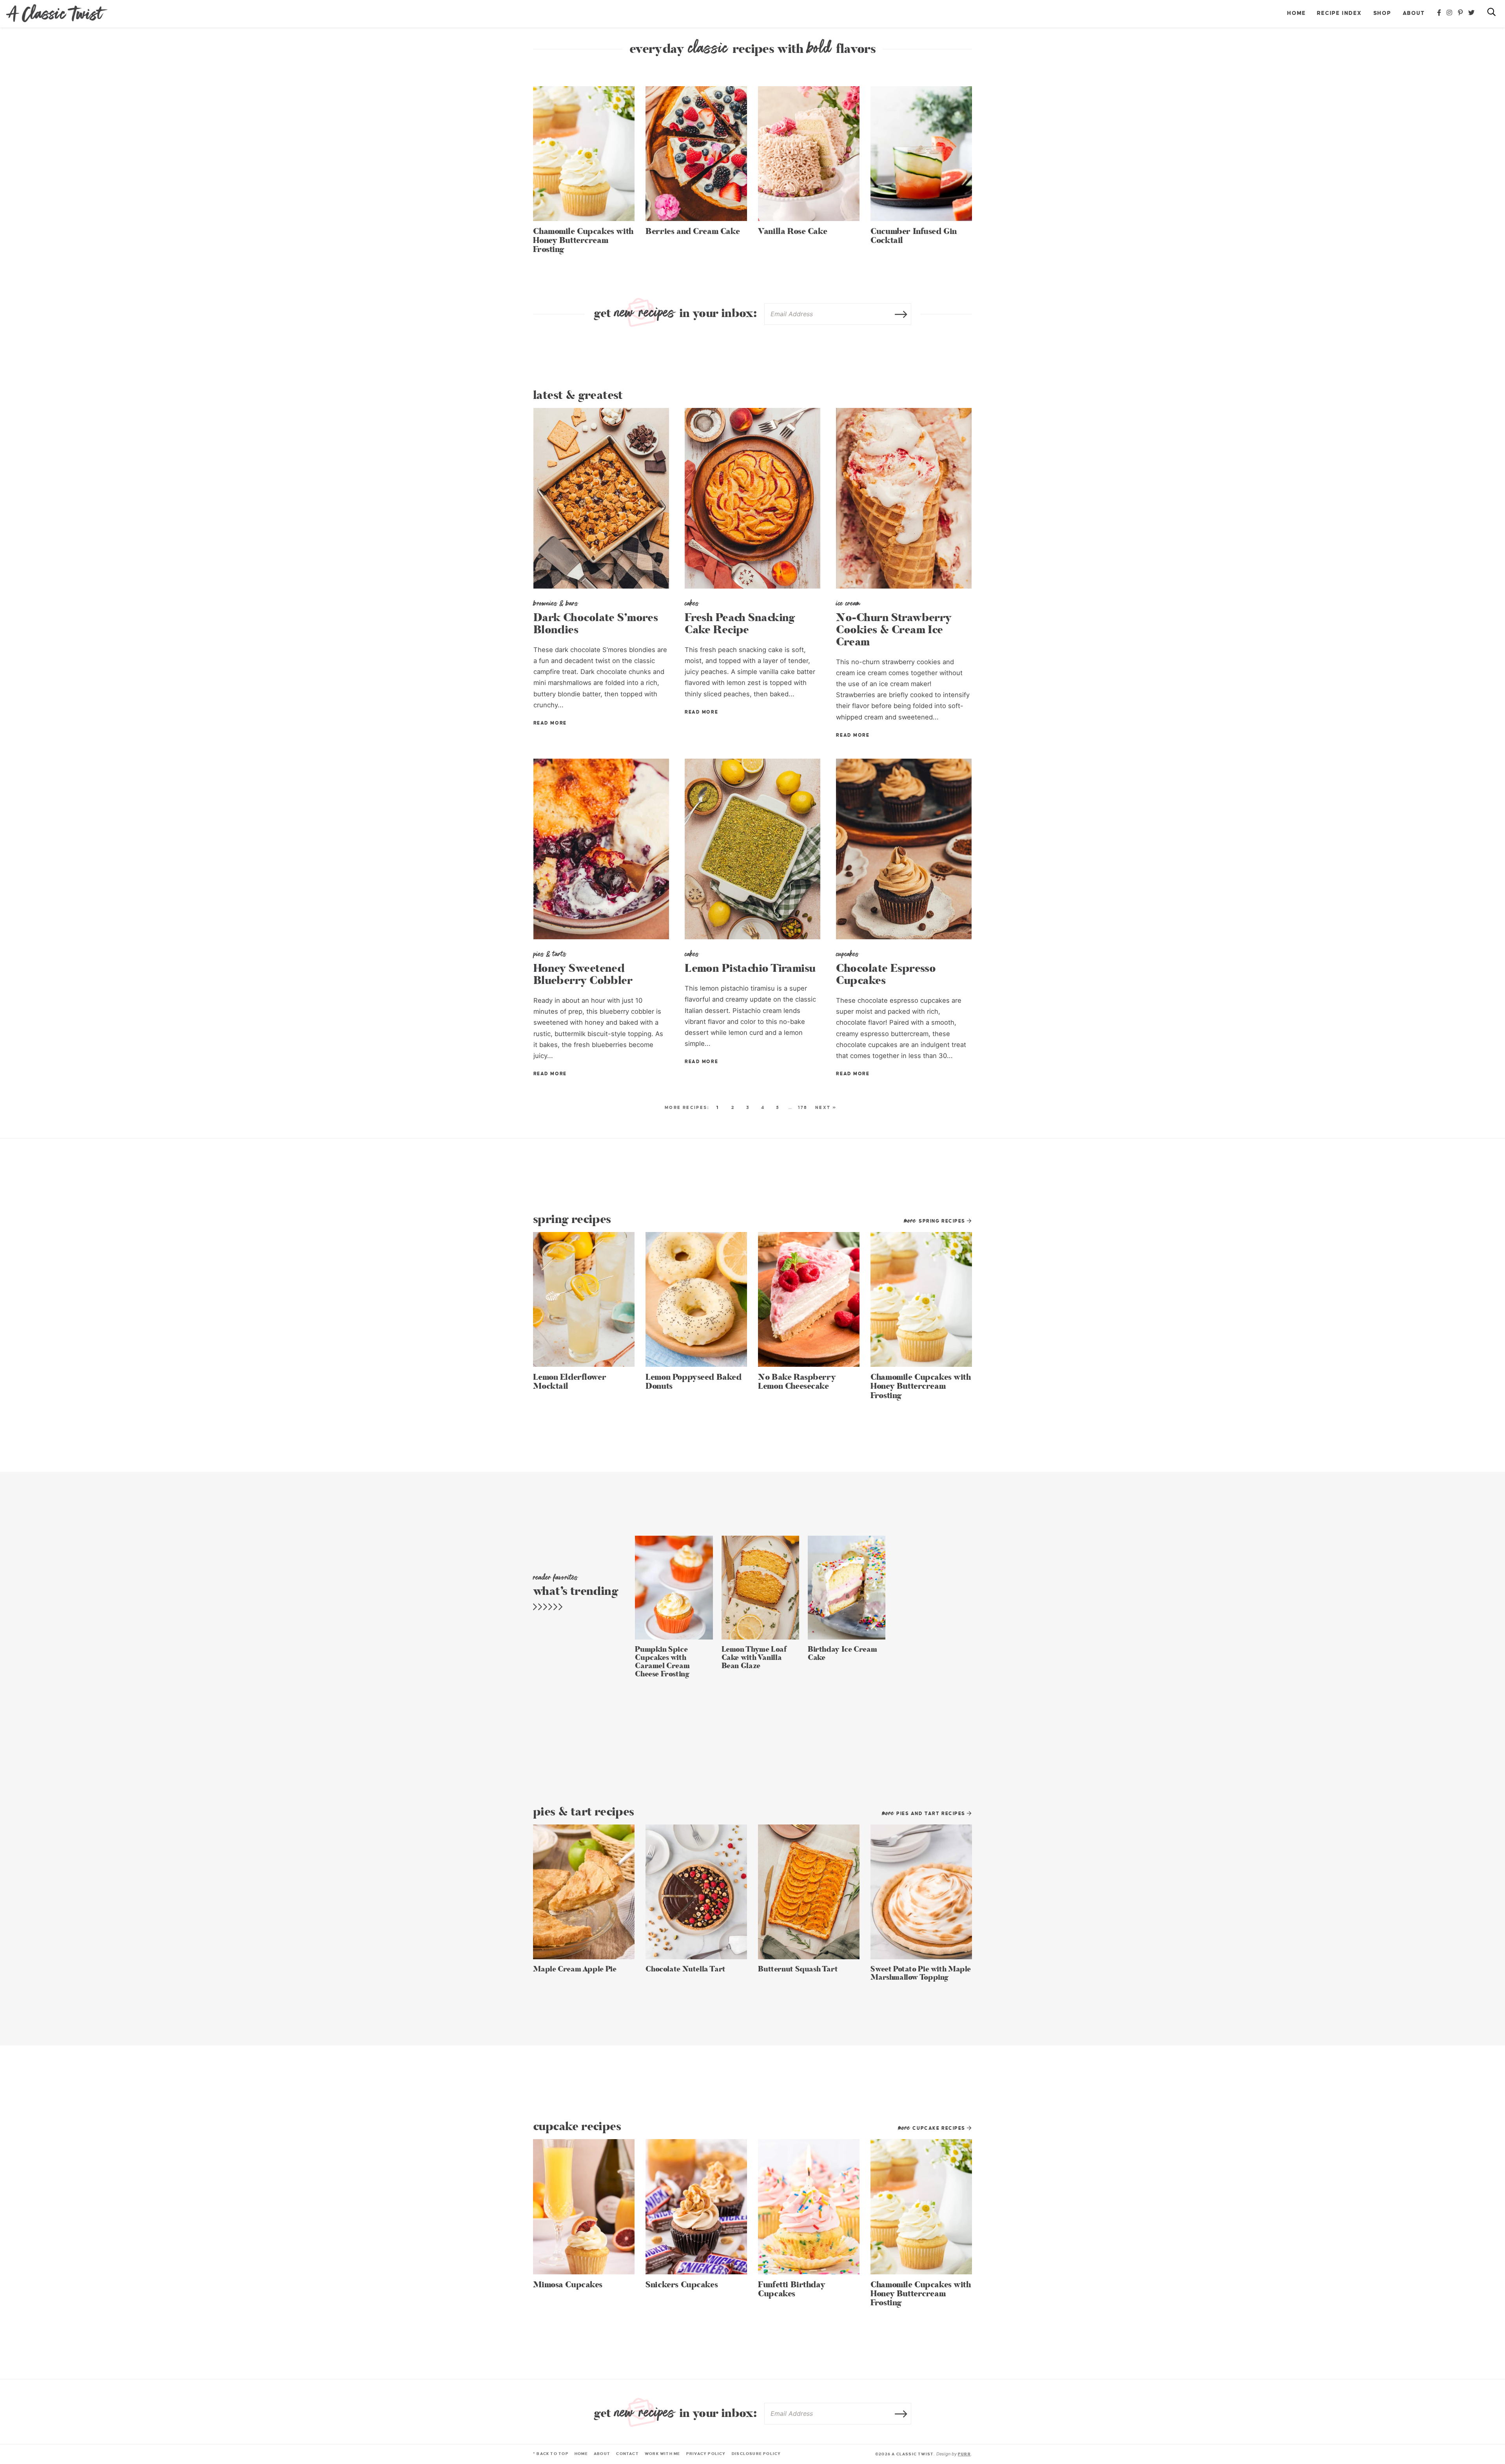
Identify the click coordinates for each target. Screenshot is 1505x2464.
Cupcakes (847, 954)
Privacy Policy (706, 2454)
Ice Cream (848, 603)
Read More (550, 723)
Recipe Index (1339, 13)
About (1414, 13)
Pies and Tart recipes (925, 1814)
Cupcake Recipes (933, 2128)
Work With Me (663, 2454)
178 (803, 1107)
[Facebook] (1440, 13)
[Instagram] (1450, 13)
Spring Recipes (936, 1221)
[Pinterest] (1461, 13)
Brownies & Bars (556, 603)
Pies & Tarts (550, 954)
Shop (1382, 13)
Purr (964, 2454)
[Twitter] (1472, 13)
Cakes (692, 603)
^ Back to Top (551, 2454)
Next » (826, 1107)
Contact (627, 2454)
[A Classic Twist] (57, 13)
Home (1296, 13)
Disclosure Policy (756, 2454)
